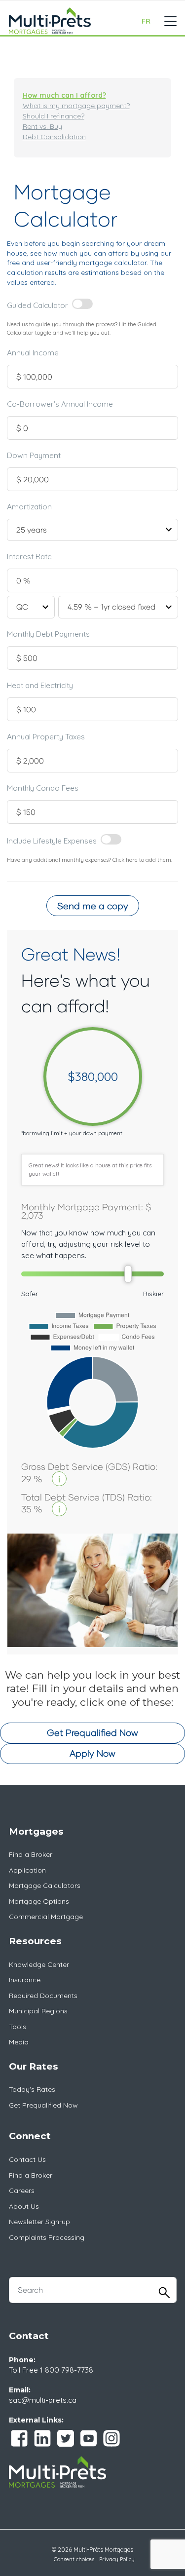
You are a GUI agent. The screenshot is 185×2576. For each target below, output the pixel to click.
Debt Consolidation (54, 137)
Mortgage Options (39, 1901)
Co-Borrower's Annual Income (60, 404)
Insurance (25, 1980)
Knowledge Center (39, 1964)
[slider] (128, 1274)
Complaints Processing (47, 2237)
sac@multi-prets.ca (43, 2400)
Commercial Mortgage (46, 1917)
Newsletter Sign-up (39, 2222)
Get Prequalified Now (92, 1732)
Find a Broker (31, 1854)
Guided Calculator (37, 305)
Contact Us (27, 2159)
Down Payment (34, 455)
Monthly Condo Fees (43, 788)
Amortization (29, 507)
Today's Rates (32, 2089)
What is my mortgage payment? (76, 106)
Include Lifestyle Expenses (52, 840)
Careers (22, 2191)
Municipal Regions (38, 2011)
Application (27, 1870)
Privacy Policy (117, 2559)
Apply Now (92, 1753)
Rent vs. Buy (42, 126)
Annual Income (33, 353)
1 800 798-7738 (67, 2370)
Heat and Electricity (40, 685)
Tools (18, 2027)
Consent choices (74, 2559)
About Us (24, 2206)
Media (19, 2042)
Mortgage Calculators (45, 1885)
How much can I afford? (64, 95)
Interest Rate (29, 557)
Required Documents (43, 1996)
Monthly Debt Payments (48, 634)
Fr (146, 21)
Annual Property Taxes (46, 737)
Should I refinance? (54, 116)
